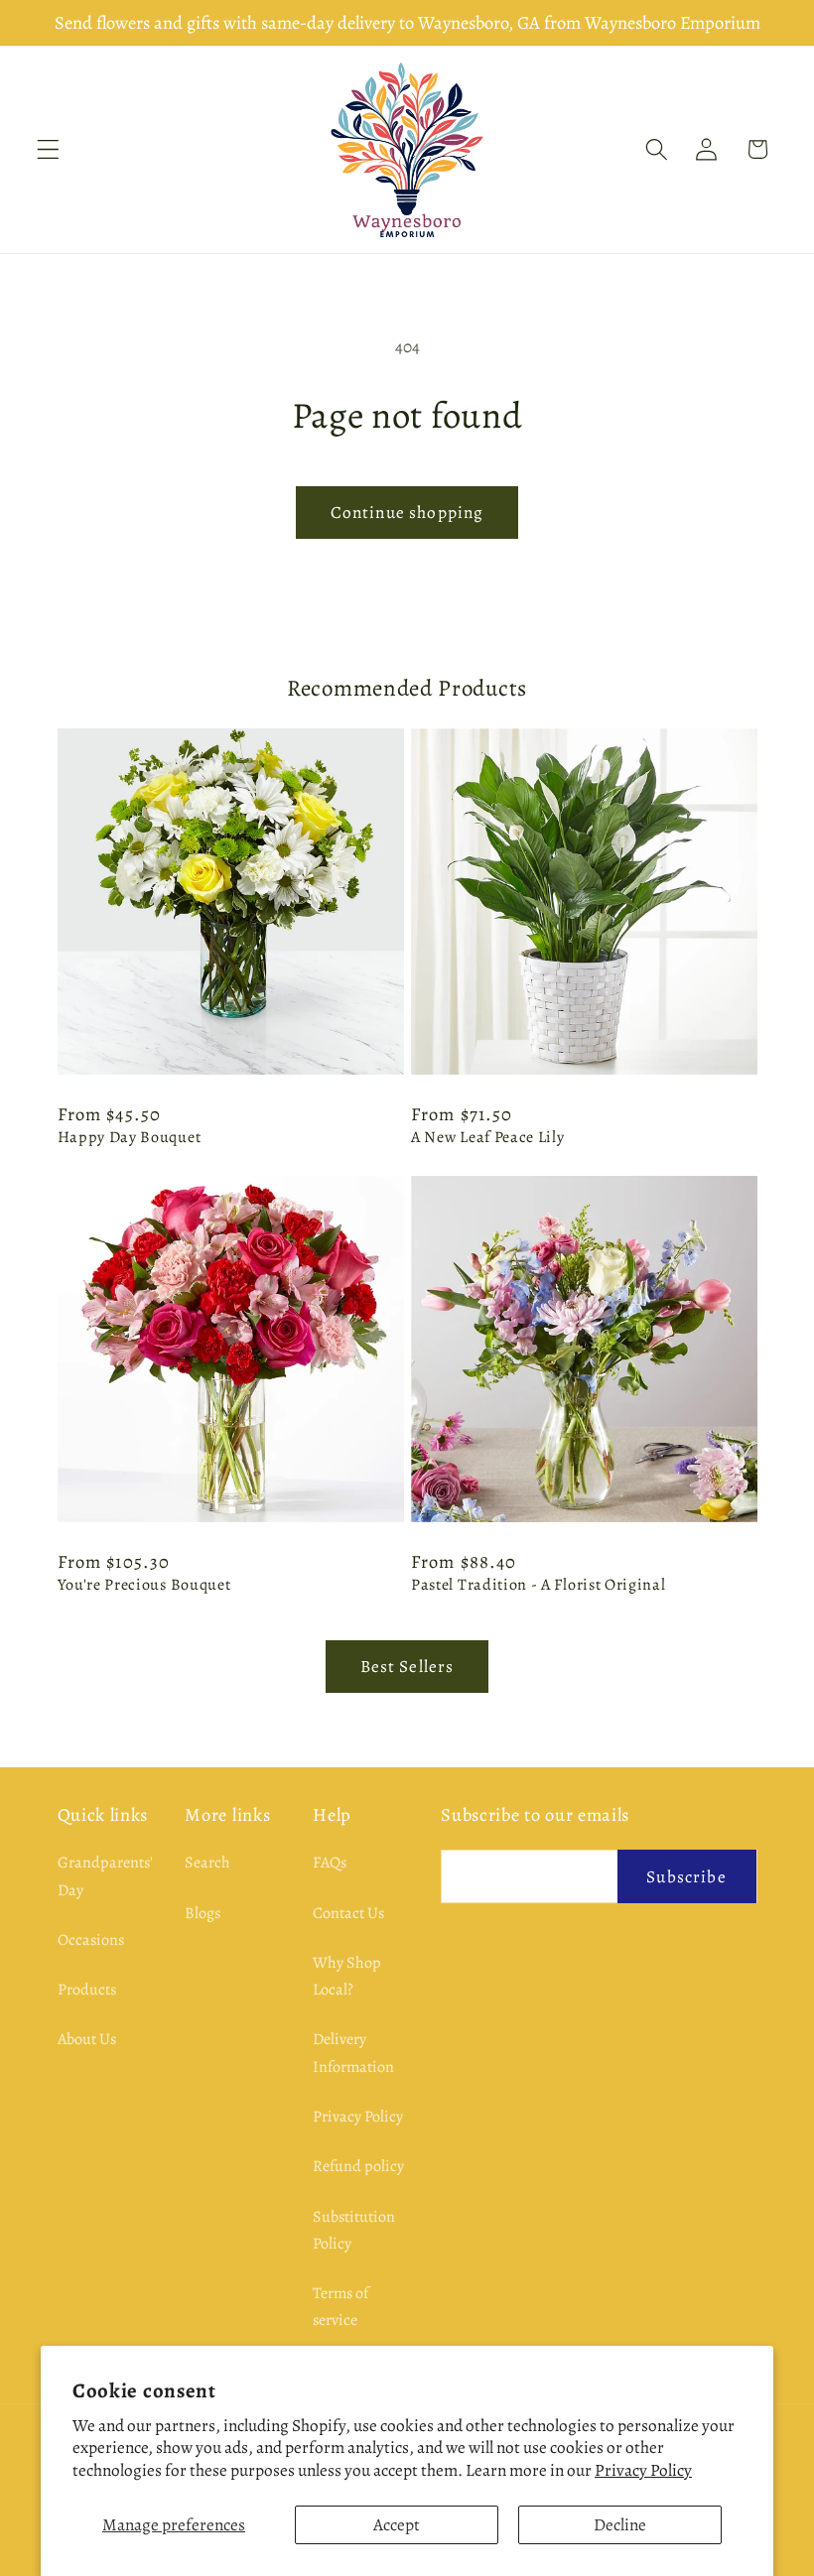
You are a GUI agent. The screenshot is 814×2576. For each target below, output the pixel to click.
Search (207, 1863)
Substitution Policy (354, 2230)
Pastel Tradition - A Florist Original (539, 1585)
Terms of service (340, 2307)
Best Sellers (407, 1666)
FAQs (330, 1863)
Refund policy (358, 2166)
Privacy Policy (643, 2470)
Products (87, 1990)
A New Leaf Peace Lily (488, 1138)
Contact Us (348, 1913)
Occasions (91, 1940)
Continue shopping (407, 512)
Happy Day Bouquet (130, 1138)
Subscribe (686, 1876)
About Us (87, 2039)
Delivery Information (353, 2053)
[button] (48, 149)
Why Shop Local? (347, 1976)
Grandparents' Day (105, 1876)
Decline (620, 2524)
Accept (397, 2524)
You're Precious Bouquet (144, 1585)
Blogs (203, 1913)
